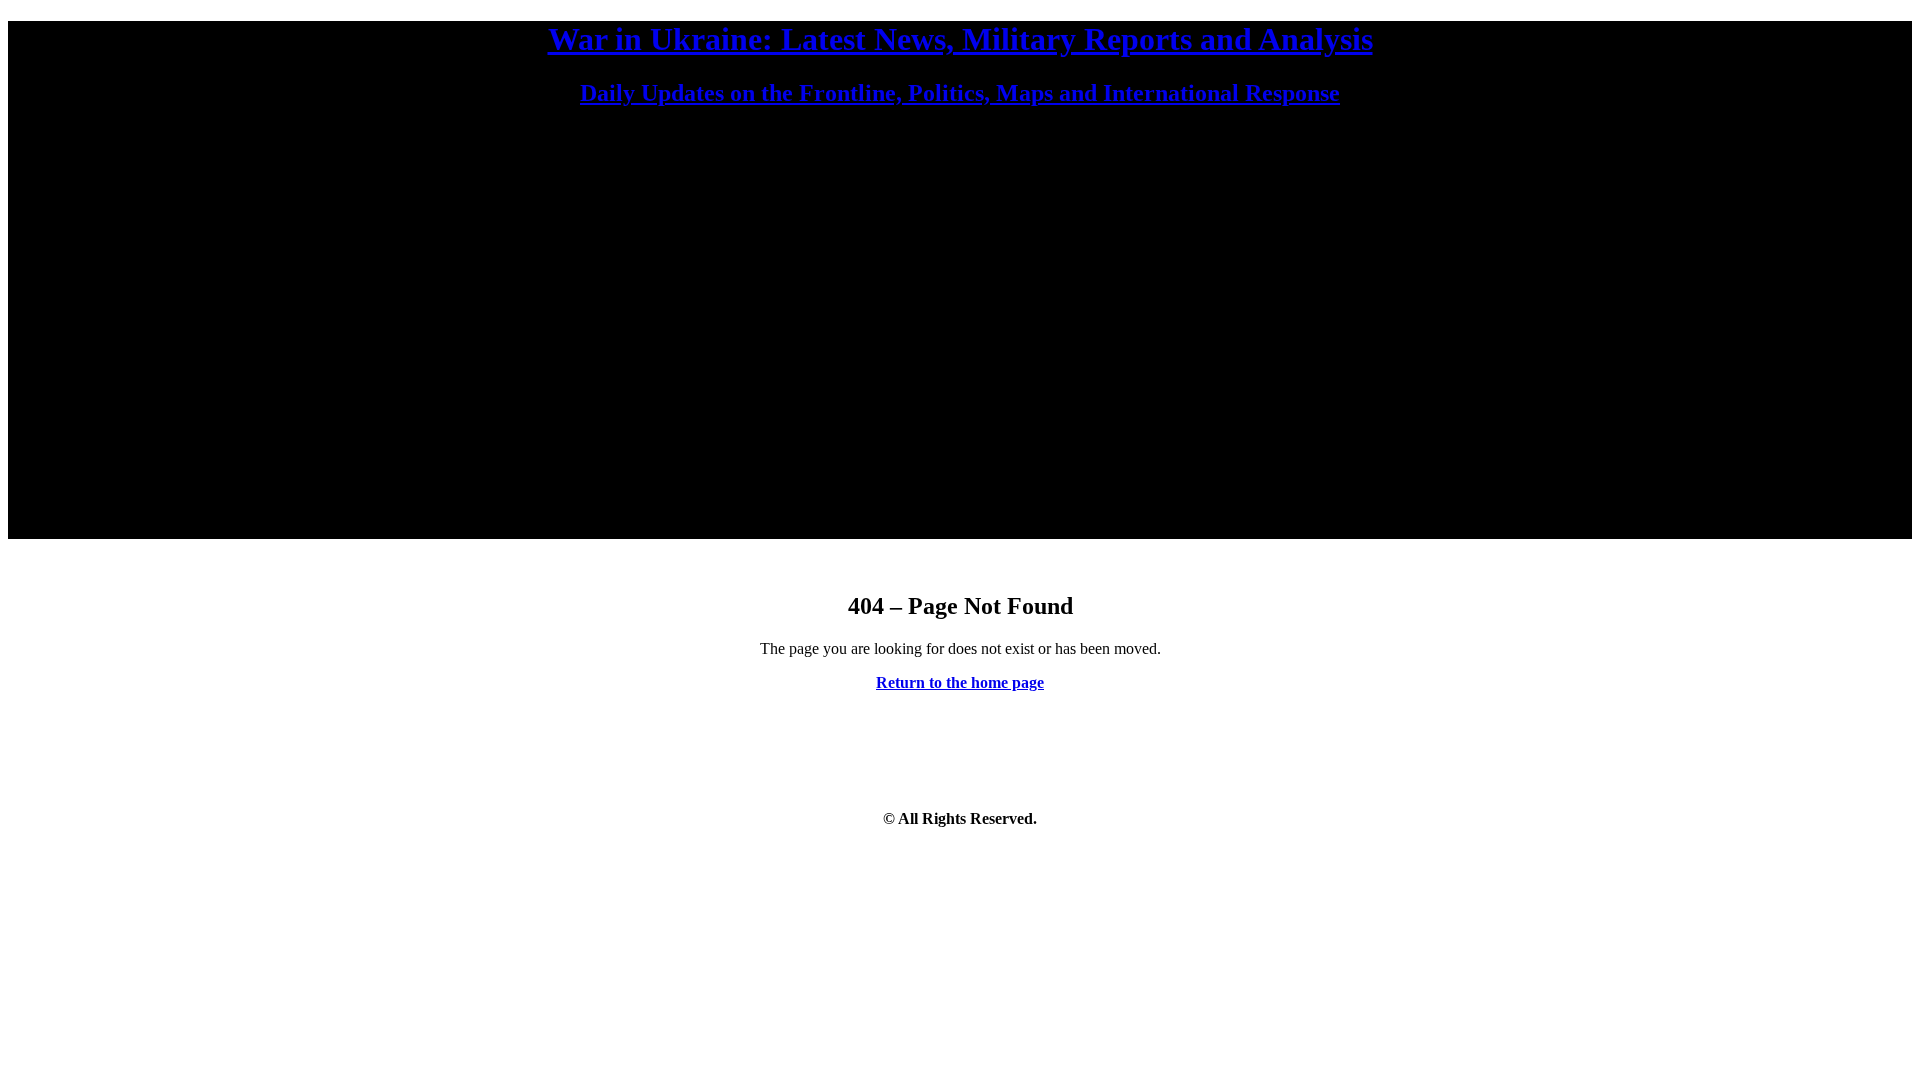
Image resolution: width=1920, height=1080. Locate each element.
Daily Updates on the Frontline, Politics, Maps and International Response (960, 93)
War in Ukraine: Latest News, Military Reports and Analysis (960, 39)
